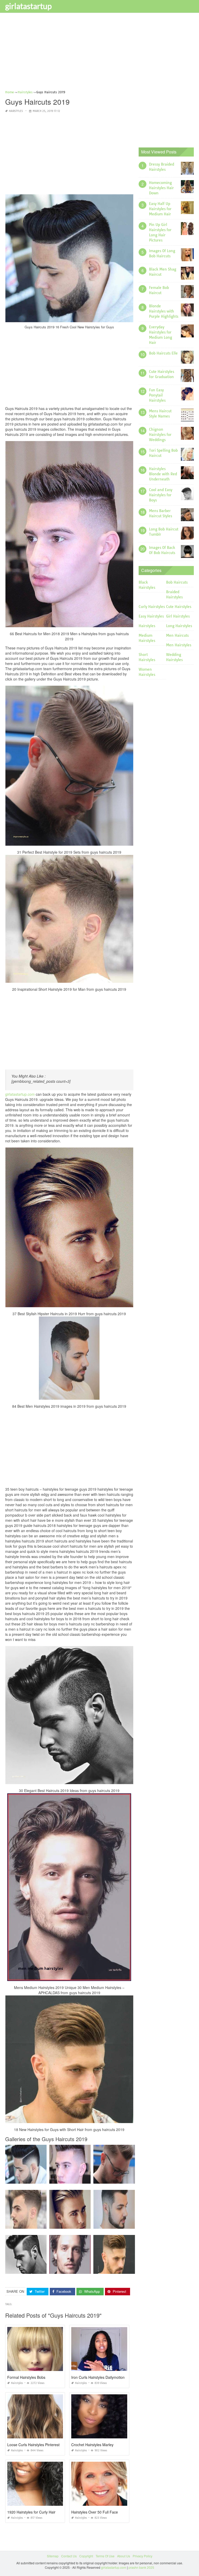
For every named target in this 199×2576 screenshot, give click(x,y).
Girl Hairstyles (178, 616)
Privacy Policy (143, 2556)
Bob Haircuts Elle (163, 353)
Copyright (86, 2556)
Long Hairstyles (179, 626)
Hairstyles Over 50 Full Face (95, 2512)
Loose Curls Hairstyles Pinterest (33, 2445)
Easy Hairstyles (151, 616)
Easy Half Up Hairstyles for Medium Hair (160, 209)
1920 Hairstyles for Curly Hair (31, 2512)
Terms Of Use (105, 2556)
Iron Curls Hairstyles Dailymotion (98, 2377)
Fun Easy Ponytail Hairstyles (157, 395)
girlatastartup (29, 6)
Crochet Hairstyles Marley (92, 2445)
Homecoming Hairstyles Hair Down (161, 188)
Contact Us (69, 2556)
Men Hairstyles (179, 645)
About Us (124, 2556)
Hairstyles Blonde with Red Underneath (163, 474)
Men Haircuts (177, 635)
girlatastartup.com (20, 1094)
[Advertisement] (99, 53)
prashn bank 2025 (141, 2567)
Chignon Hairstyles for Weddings (160, 435)
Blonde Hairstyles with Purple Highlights (164, 311)
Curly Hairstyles (152, 607)
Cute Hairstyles (179, 607)
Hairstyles (16, 111)
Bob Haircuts (177, 582)
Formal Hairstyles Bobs (26, 2377)
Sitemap (53, 2556)
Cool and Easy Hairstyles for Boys (161, 495)
